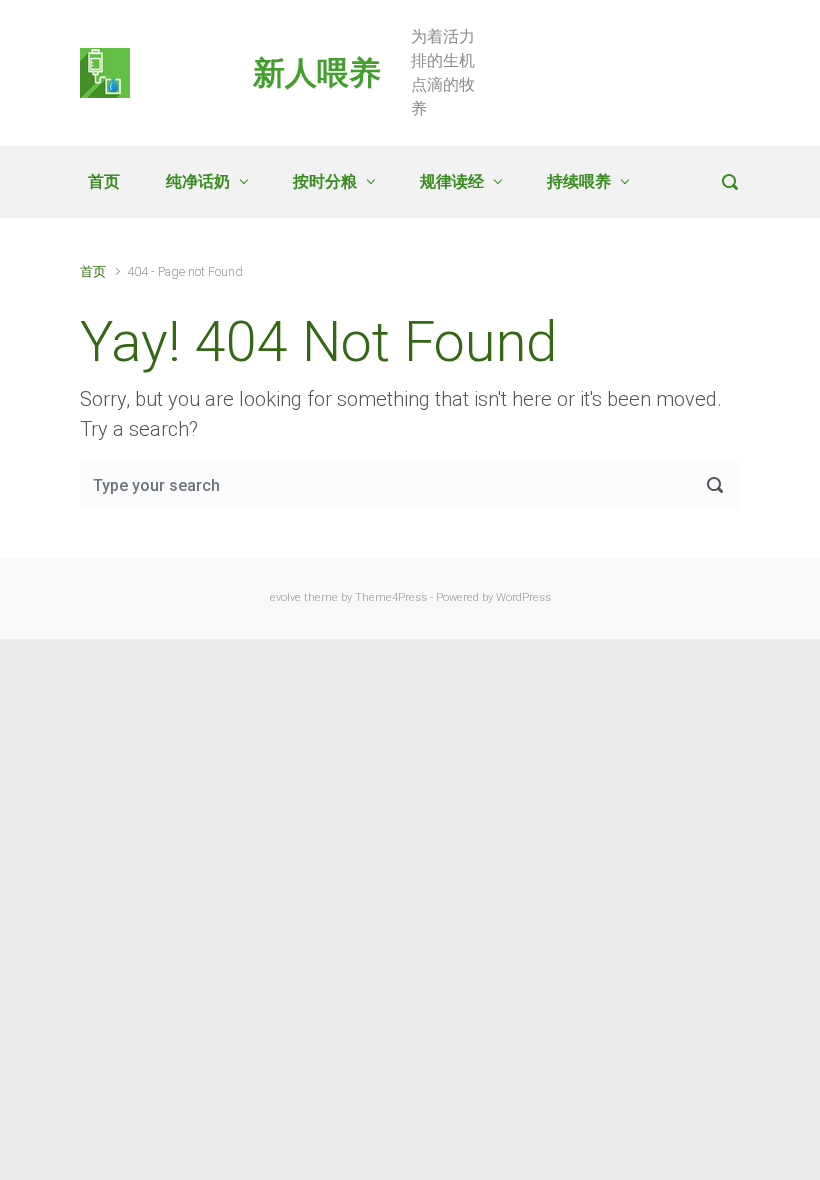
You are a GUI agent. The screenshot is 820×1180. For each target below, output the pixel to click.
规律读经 (452, 181)
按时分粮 (325, 181)
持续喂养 (579, 181)
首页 (104, 181)
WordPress (523, 597)
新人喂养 (317, 73)
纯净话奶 (198, 181)
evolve (285, 597)
